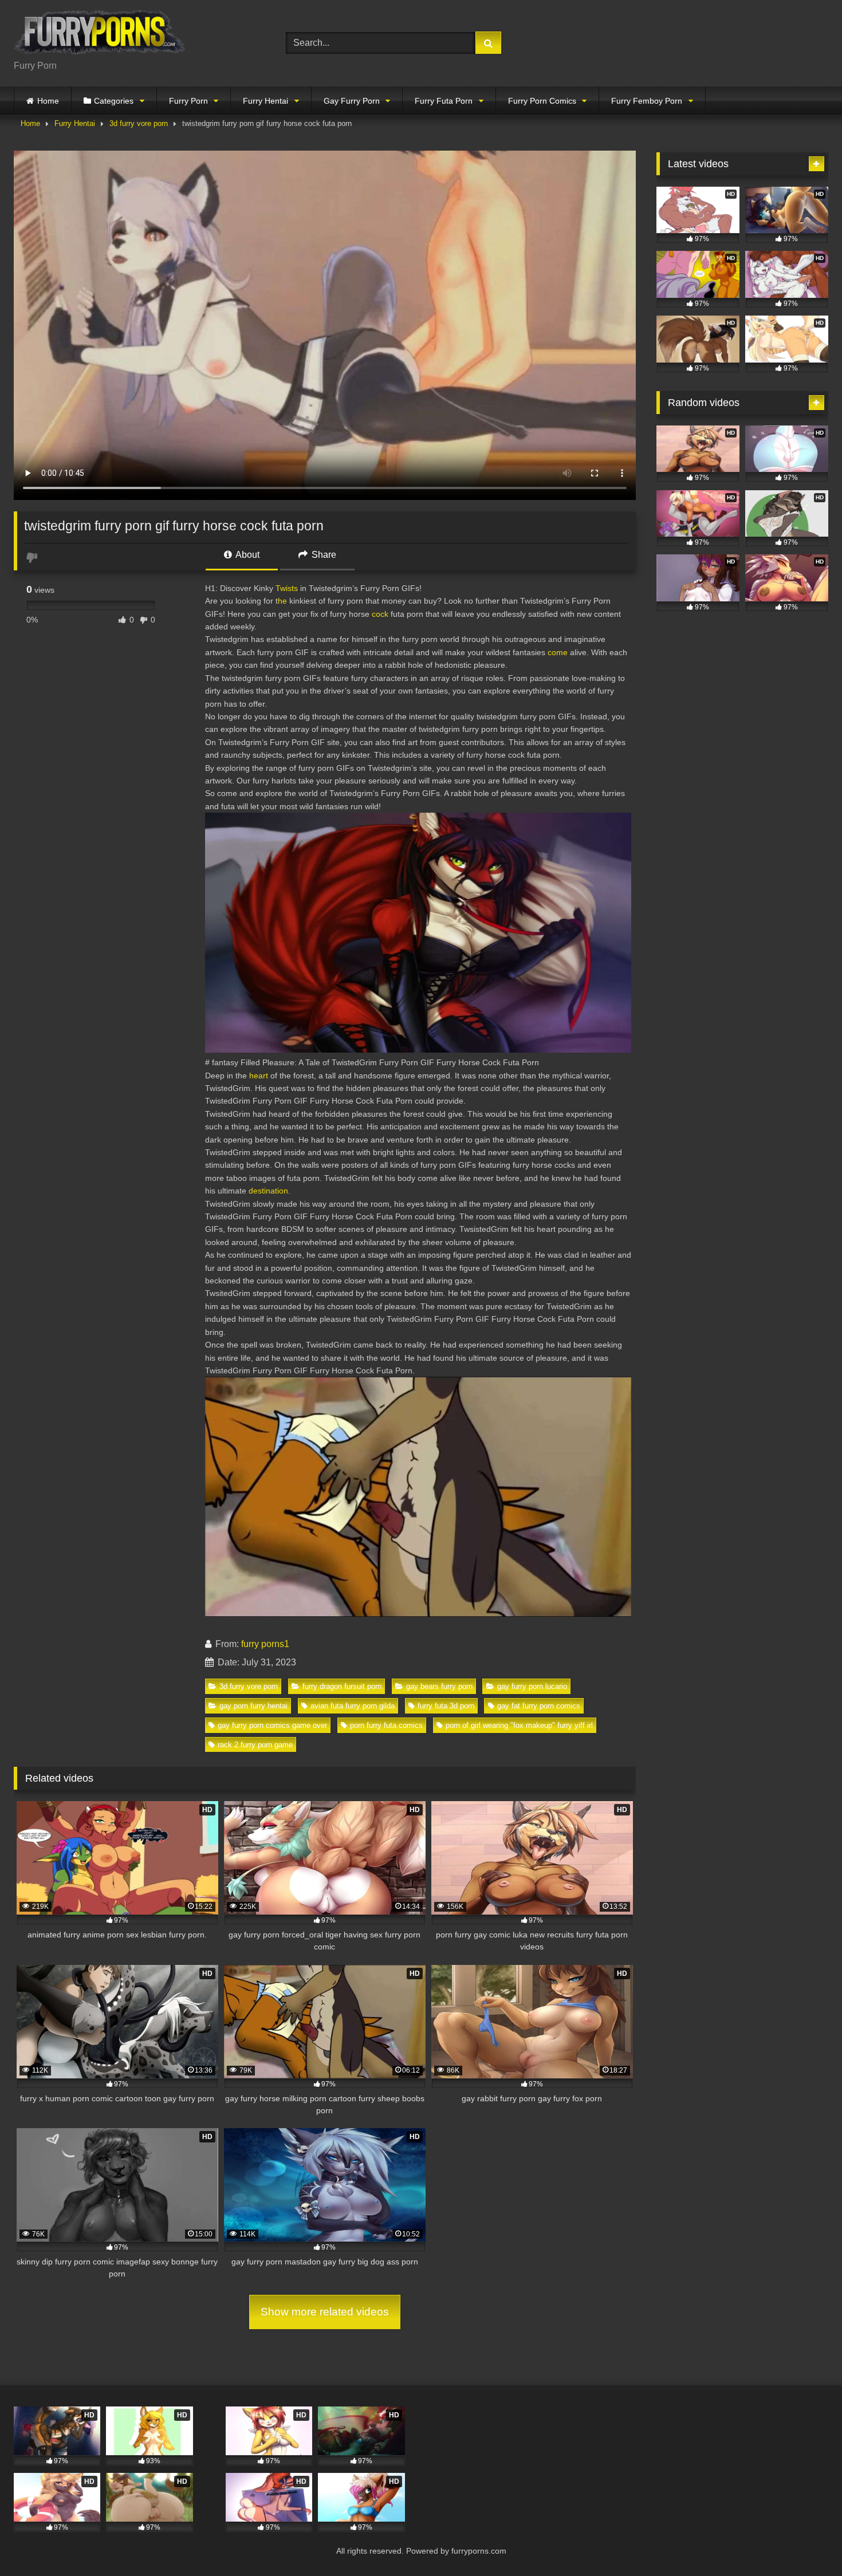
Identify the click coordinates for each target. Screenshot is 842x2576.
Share (323, 555)
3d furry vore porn (139, 123)
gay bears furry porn (439, 1686)
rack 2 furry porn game (255, 1745)
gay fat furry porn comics (539, 1706)
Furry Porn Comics (542, 101)
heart (259, 1076)
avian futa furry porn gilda (353, 1706)
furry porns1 (265, 1644)
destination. (269, 1191)
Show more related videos (325, 2312)
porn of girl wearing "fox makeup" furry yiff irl (519, 1725)
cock (380, 614)
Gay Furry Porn (352, 101)
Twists (287, 588)
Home (48, 101)
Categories (114, 101)
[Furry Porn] (100, 34)
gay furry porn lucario (532, 1686)
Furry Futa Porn (444, 101)
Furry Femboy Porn (647, 101)
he (282, 601)
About (247, 555)
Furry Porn (188, 101)
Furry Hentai (265, 101)
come (558, 652)
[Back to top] (806, 2542)
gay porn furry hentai (253, 1706)
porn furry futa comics (386, 1725)
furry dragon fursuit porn (342, 1686)
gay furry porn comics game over (272, 1725)
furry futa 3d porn (446, 1706)
